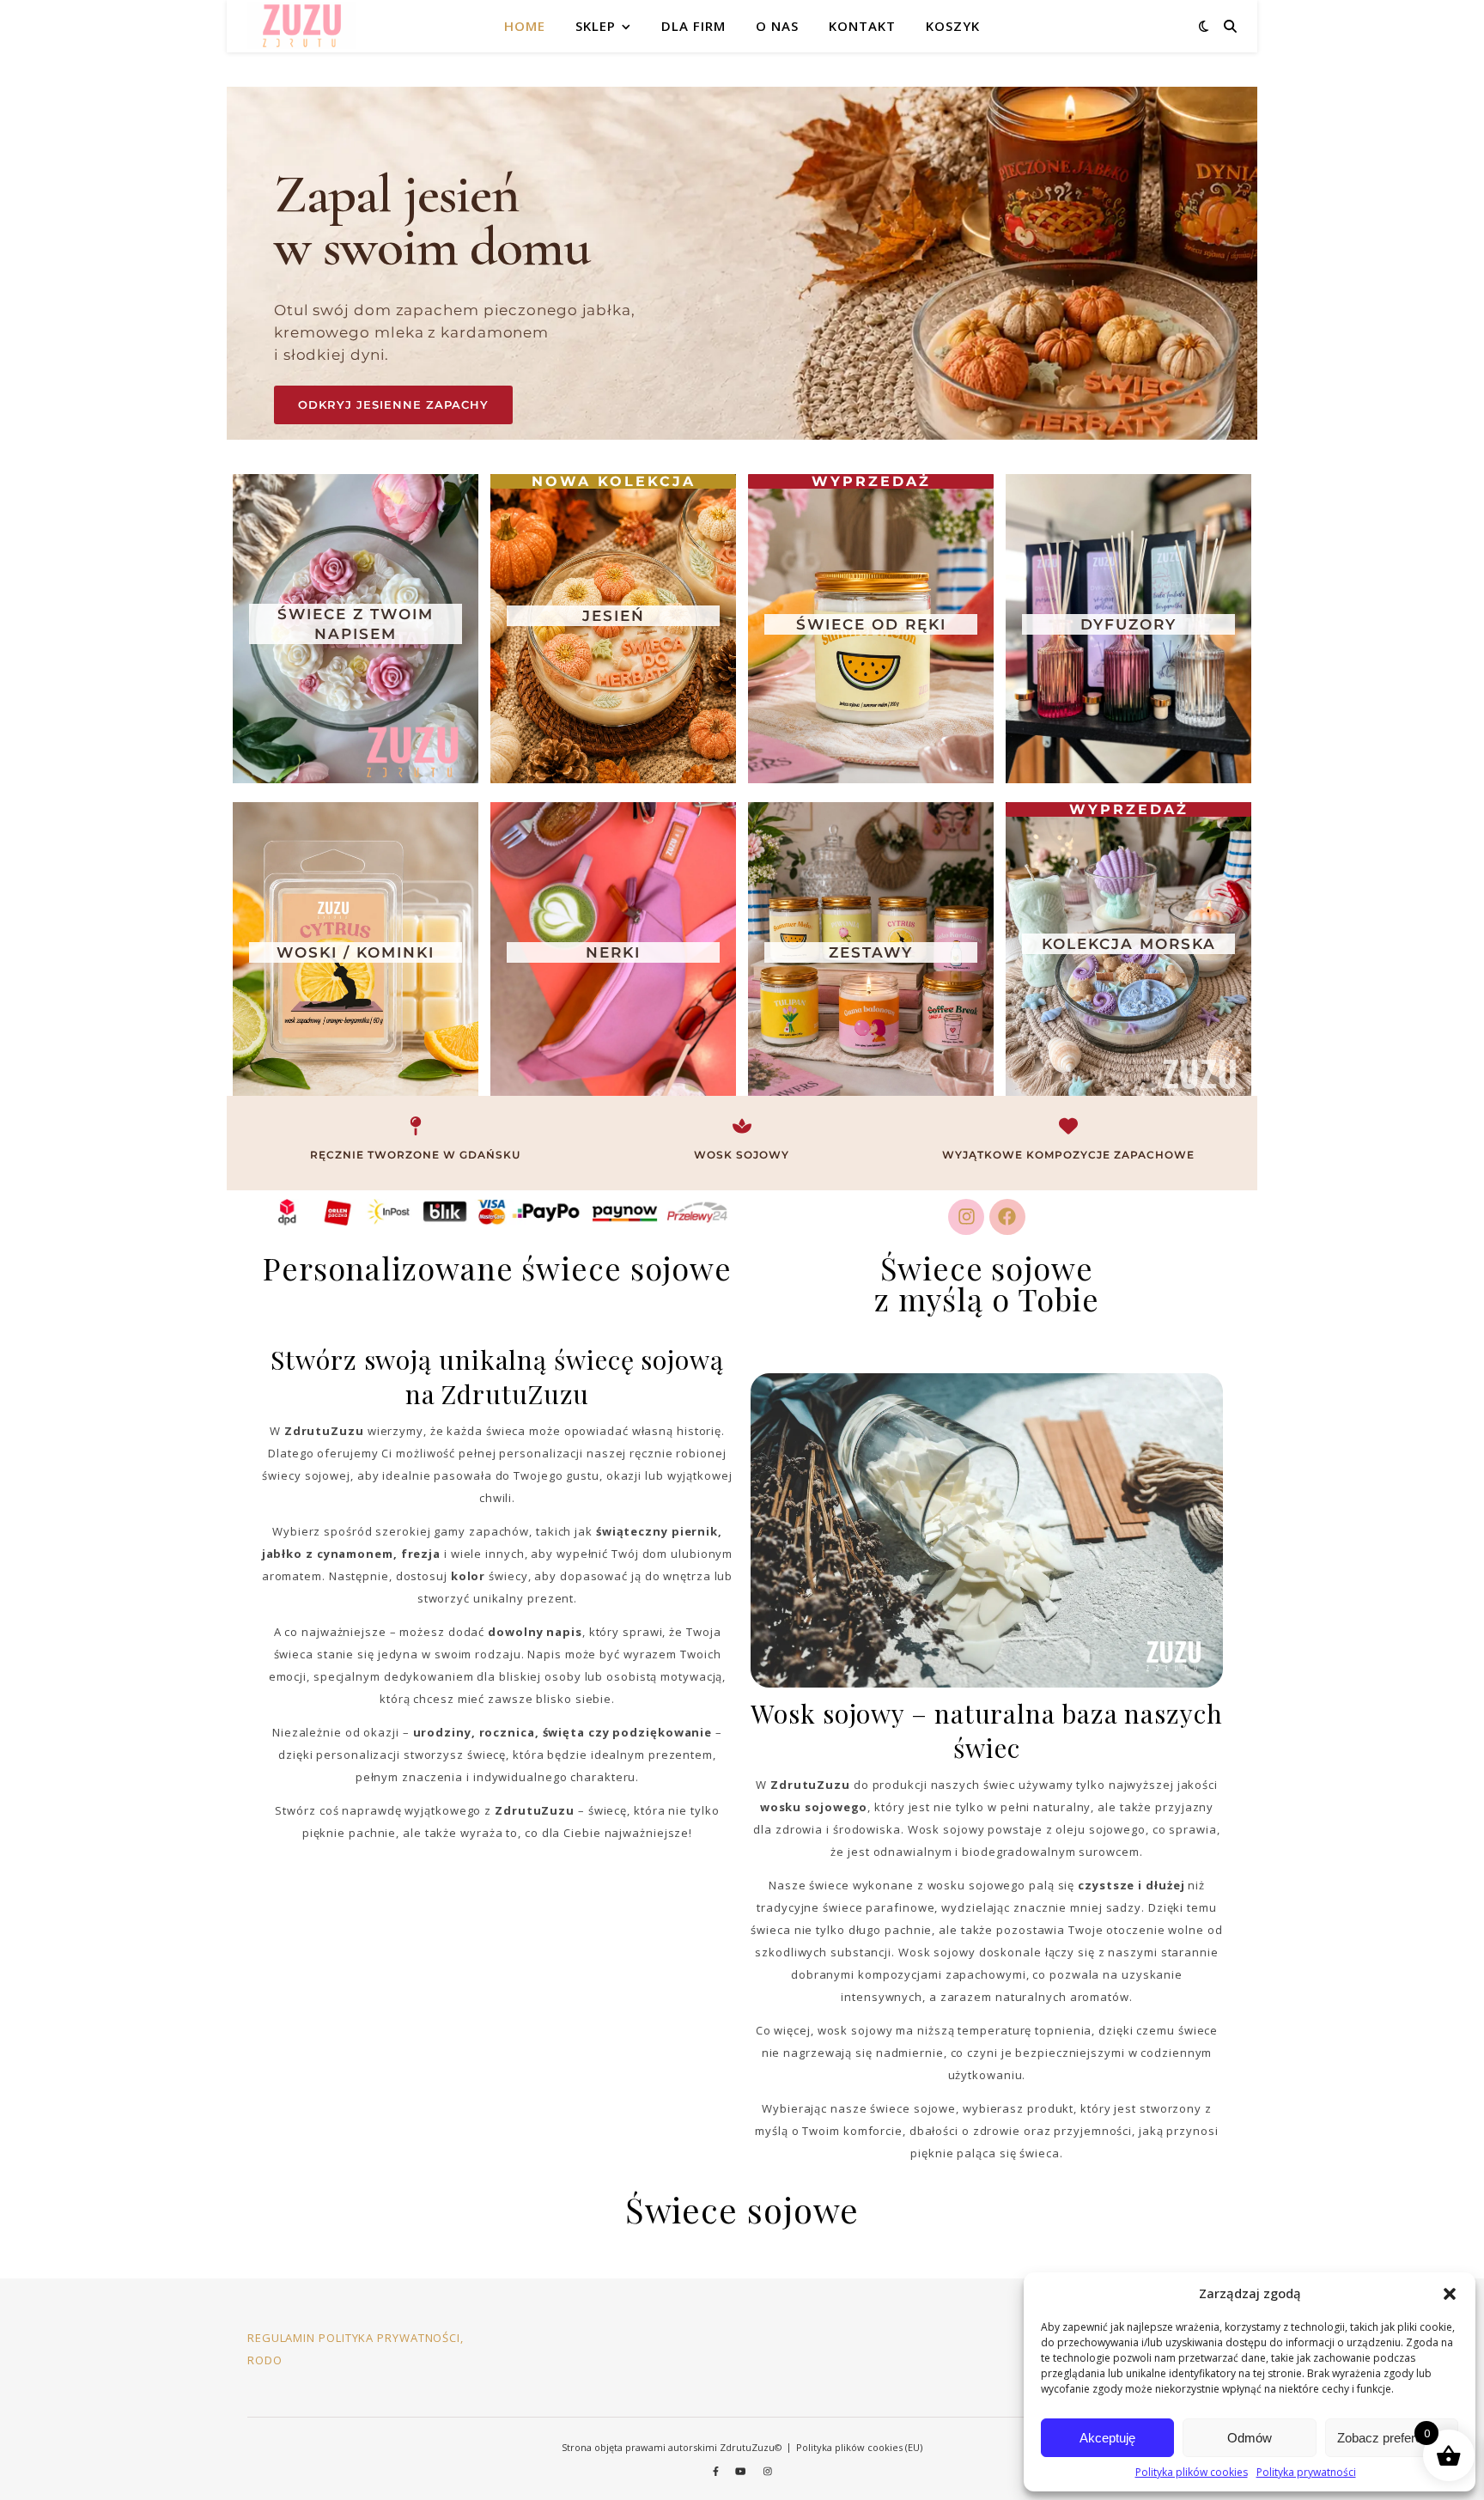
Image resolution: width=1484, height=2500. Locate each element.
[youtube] (742, 2470)
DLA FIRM (693, 26)
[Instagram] (966, 1217)
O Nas (777, 26)
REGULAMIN (281, 2338)
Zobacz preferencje (1391, 2438)
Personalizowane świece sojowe (497, 1268)
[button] (1450, 2294)
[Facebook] (1007, 1217)
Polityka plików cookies (1192, 2472)
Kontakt (862, 26)
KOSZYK (953, 26)
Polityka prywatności (1306, 2472)
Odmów (1250, 2438)
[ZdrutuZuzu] (302, 26)
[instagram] (768, 2470)
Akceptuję (1107, 2438)
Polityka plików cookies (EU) (859, 2447)
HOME (525, 26)
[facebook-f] (717, 2470)
